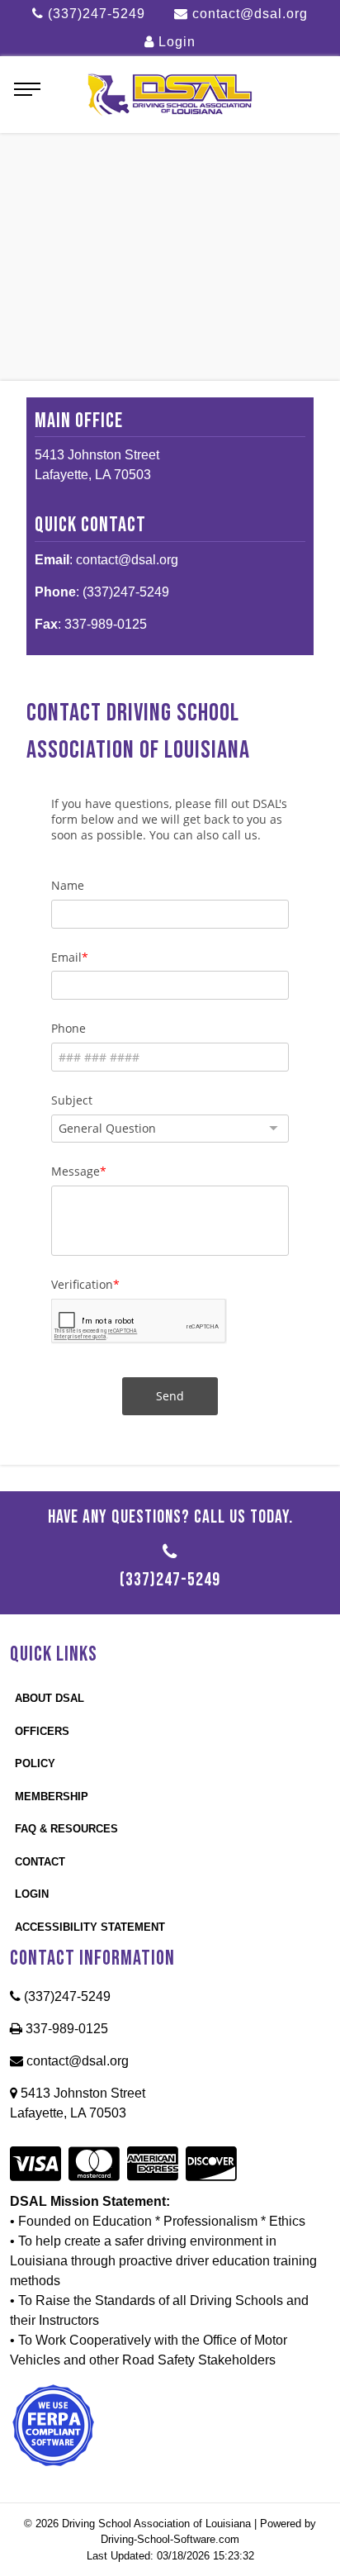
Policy (35, 1763)
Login (175, 42)
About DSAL (50, 1698)
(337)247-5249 (94, 14)
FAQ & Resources (66, 1829)
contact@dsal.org (248, 14)
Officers (42, 1731)
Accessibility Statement (90, 1927)
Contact (40, 1862)
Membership (52, 1797)
